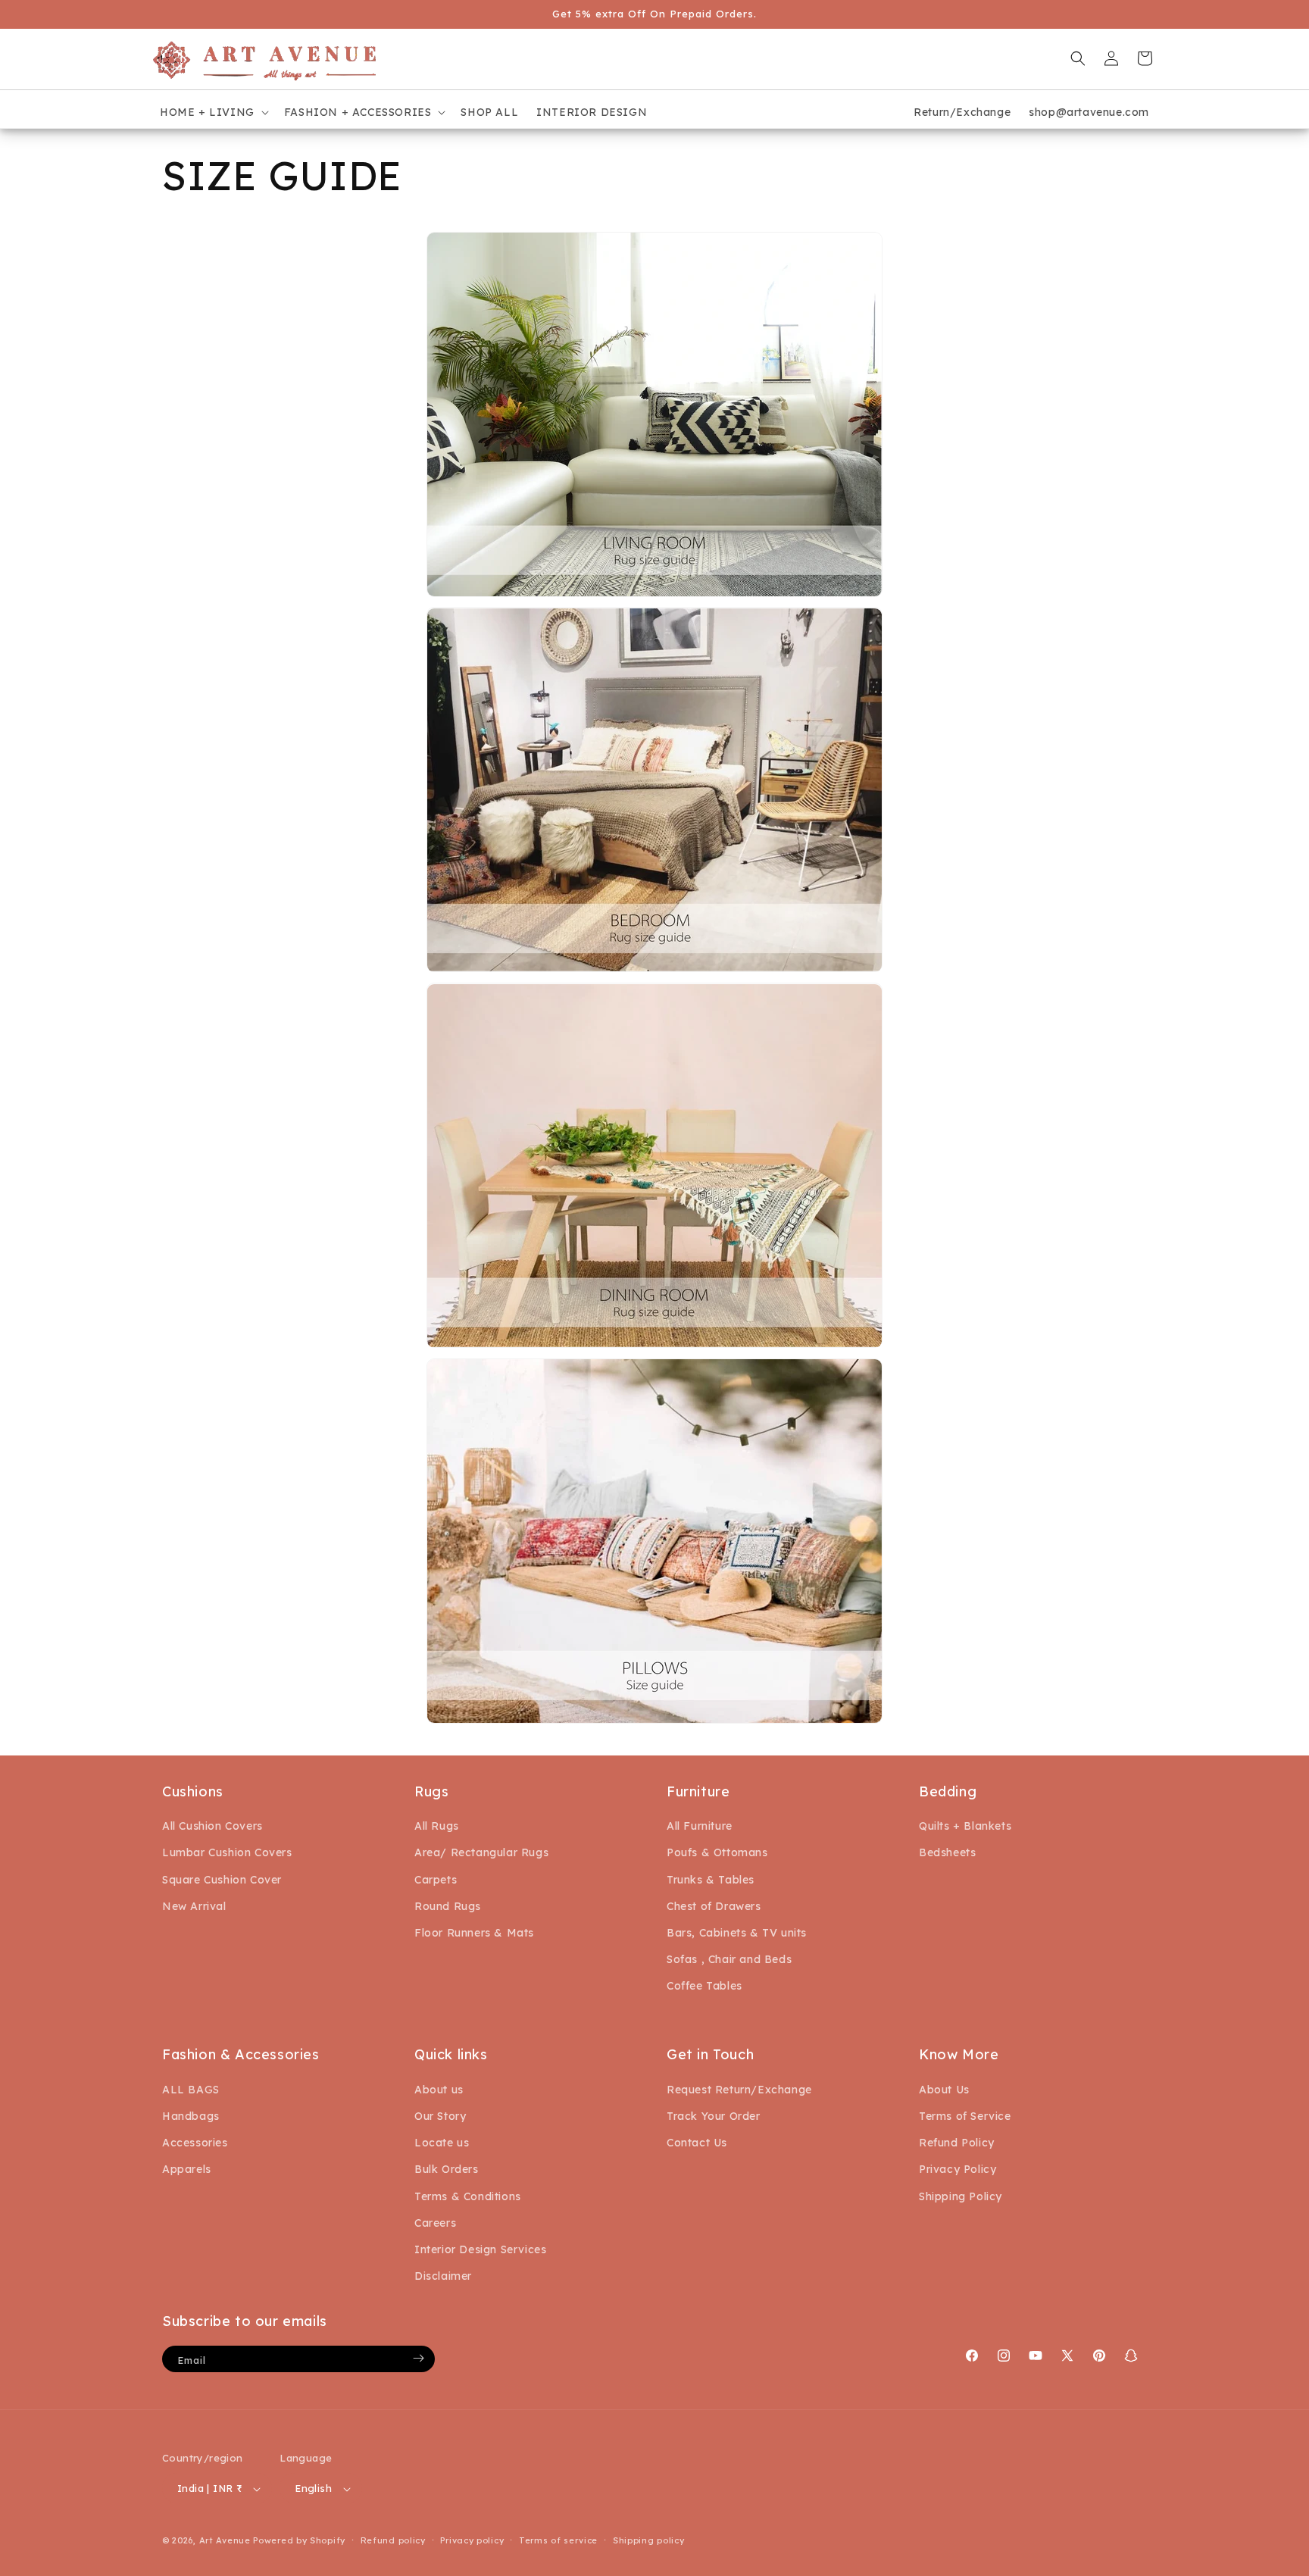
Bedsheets (947, 1853)
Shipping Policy (961, 2196)
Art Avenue (225, 2541)
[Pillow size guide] (654, 1722)
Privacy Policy (958, 2169)
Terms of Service (965, 2115)
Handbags (191, 2115)
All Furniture (700, 1827)
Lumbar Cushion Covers (227, 1853)
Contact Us (697, 2143)
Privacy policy (472, 2540)
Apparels (187, 2169)
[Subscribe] (418, 2358)
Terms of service (558, 2540)
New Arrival (194, 1906)
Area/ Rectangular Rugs (481, 1853)
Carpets (436, 1880)
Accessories (195, 2143)
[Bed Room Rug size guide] (654, 971)
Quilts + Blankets (965, 1827)
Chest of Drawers (714, 1906)
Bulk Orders (447, 2169)
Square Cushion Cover (222, 1880)
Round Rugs (448, 1906)
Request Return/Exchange (739, 2089)
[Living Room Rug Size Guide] (654, 596)
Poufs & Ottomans (717, 1853)
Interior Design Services (480, 2249)
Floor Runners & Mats (474, 1933)
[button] (213, 112)
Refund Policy (957, 2143)
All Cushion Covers (212, 1827)
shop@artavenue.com (1089, 112)
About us (439, 2089)
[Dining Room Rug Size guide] (654, 1347)
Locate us (442, 2143)
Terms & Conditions (468, 2196)
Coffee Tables (704, 1987)
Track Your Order (714, 2115)
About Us (944, 2089)
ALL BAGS (191, 2089)
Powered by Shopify (299, 2541)
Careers (435, 2222)
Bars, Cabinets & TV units (737, 1933)
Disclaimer (443, 2276)
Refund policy (393, 2540)
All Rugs (437, 1827)
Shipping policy (649, 2540)
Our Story (440, 2115)
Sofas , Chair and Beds (729, 1959)
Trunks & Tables (711, 1880)
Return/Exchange (962, 112)
